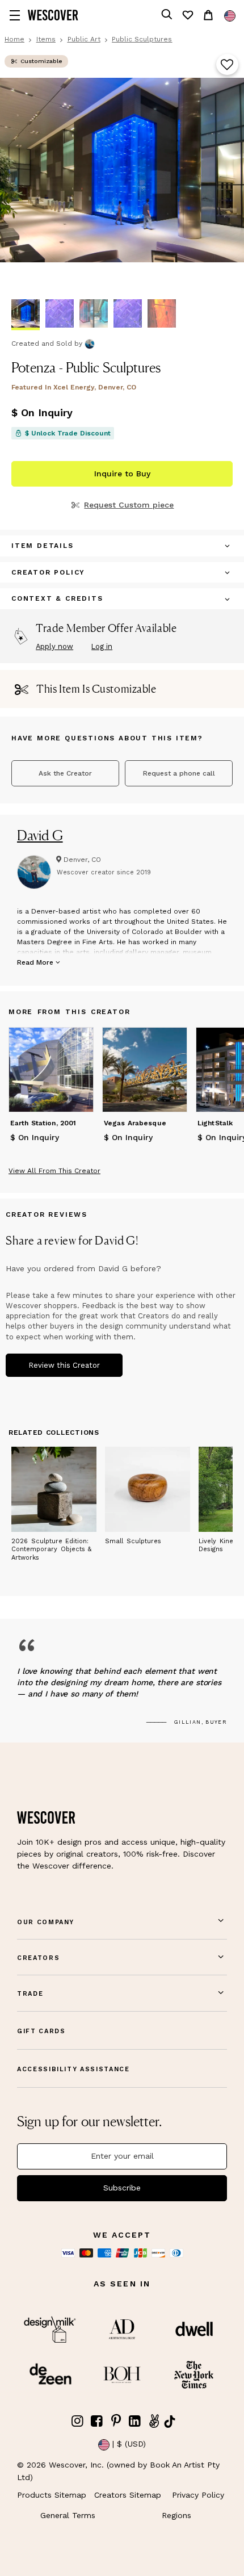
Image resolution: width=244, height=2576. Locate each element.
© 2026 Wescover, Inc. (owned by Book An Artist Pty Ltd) (118, 2471)
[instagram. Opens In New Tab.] (78, 2421)
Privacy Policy (198, 2495)
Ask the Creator (65, 773)
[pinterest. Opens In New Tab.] (116, 2421)
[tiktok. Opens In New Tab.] (170, 2422)
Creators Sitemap (128, 2495)
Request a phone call (179, 773)
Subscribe (122, 2188)
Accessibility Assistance (73, 2069)
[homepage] (53, 15)
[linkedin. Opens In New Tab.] (135, 2421)
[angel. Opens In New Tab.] (154, 2421)
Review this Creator (64, 1365)
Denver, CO (82, 860)
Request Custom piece (129, 505)
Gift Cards (41, 2031)
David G (40, 835)
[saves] (187, 15)
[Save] (227, 65)
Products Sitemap (52, 2495)
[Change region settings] (230, 16)
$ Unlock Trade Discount (68, 433)
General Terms (68, 2515)
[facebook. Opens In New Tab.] (97, 2421)
